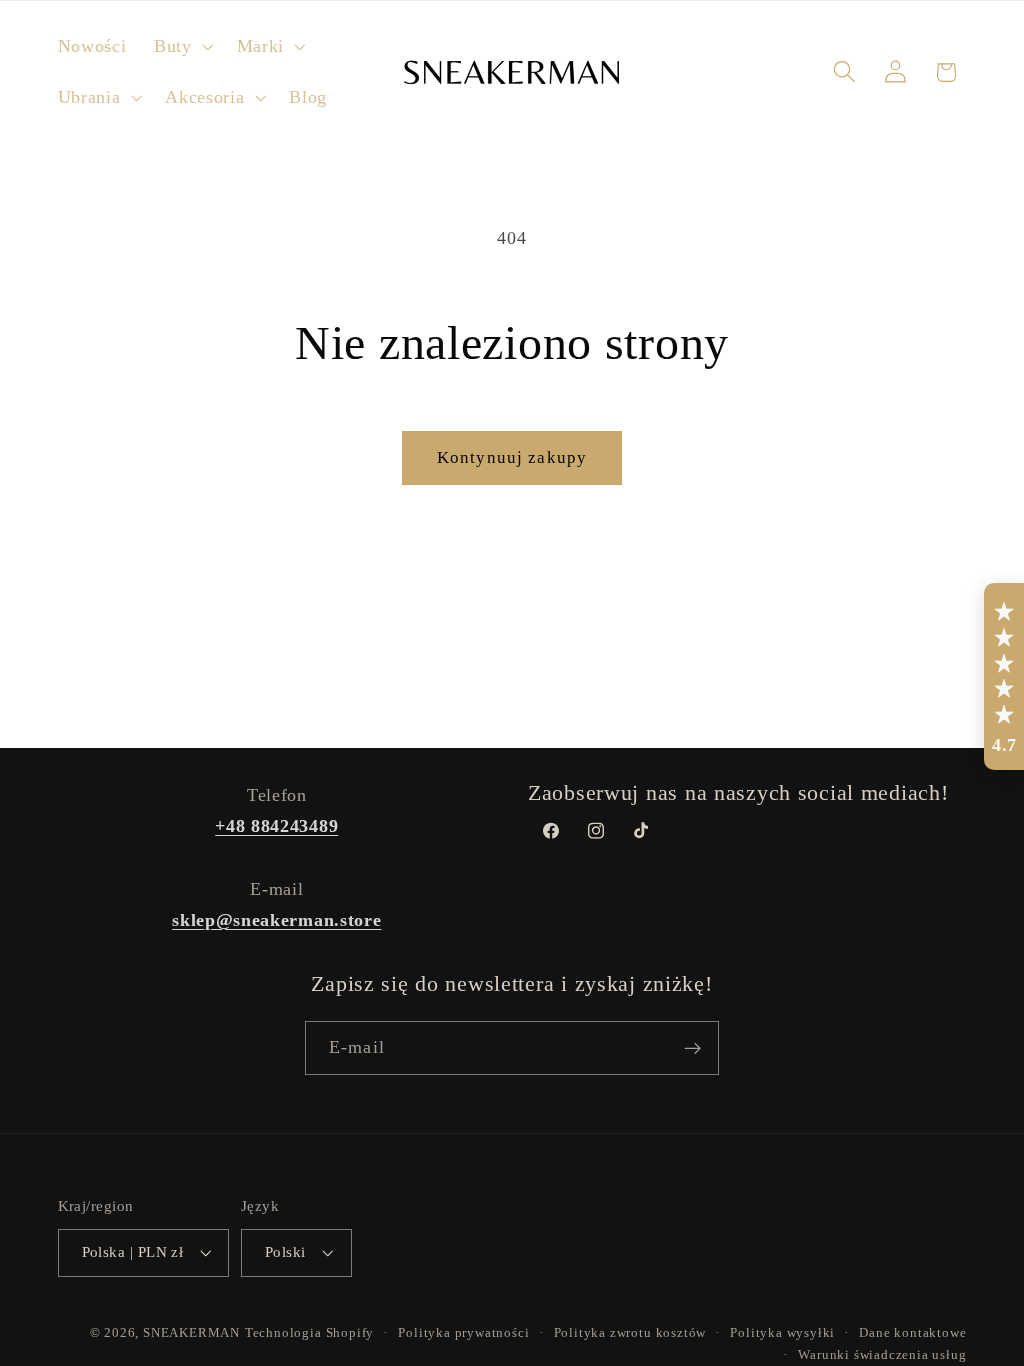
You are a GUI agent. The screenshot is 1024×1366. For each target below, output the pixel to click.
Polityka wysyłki (782, 1333)
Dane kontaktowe (912, 1333)
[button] (181, 46)
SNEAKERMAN (191, 1333)
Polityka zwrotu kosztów (630, 1333)
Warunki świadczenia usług (882, 1355)
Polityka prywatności (463, 1333)
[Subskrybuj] (692, 1048)
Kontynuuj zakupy (512, 457)
